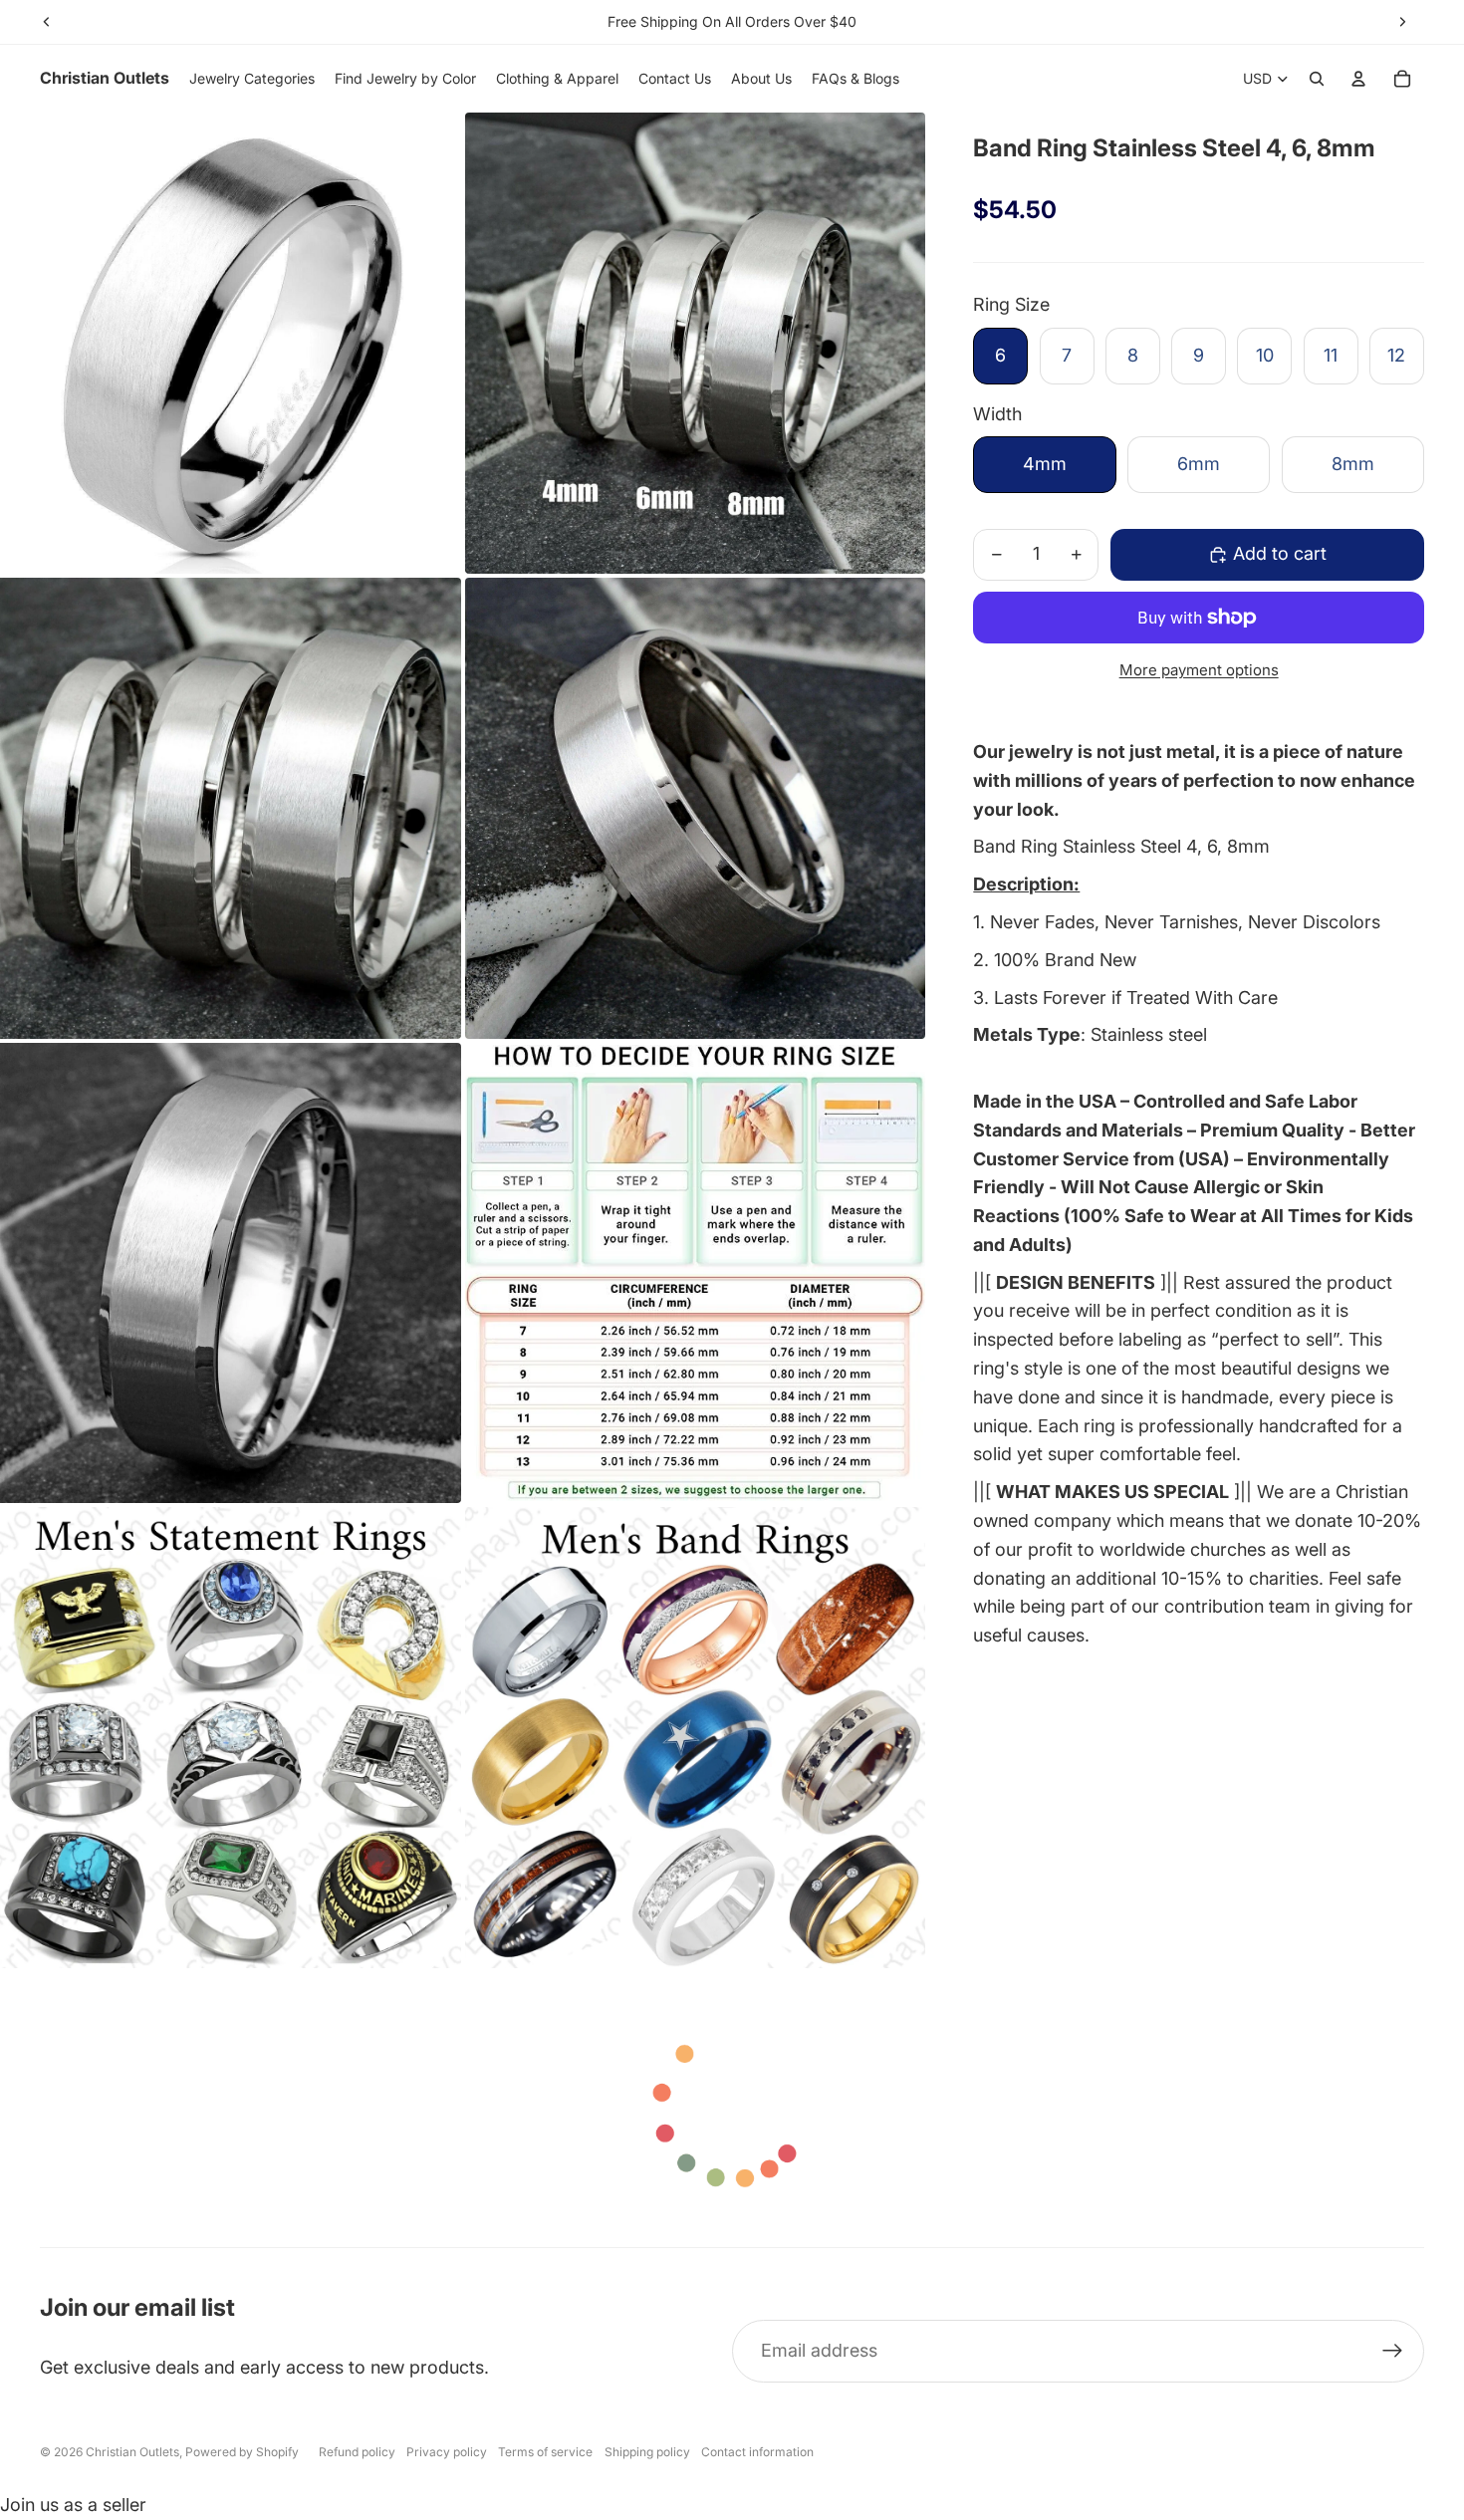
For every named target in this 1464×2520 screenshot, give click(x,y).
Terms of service (545, 2452)
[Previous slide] (47, 22)
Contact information (757, 2452)
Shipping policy (647, 2452)
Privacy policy (447, 2452)
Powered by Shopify (242, 2452)
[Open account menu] (1358, 79)
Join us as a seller (73, 2505)
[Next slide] (1402, 22)
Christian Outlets (132, 2452)
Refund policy (357, 2452)
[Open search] (1317, 79)
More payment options (1199, 670)
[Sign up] (1393, 2351)
